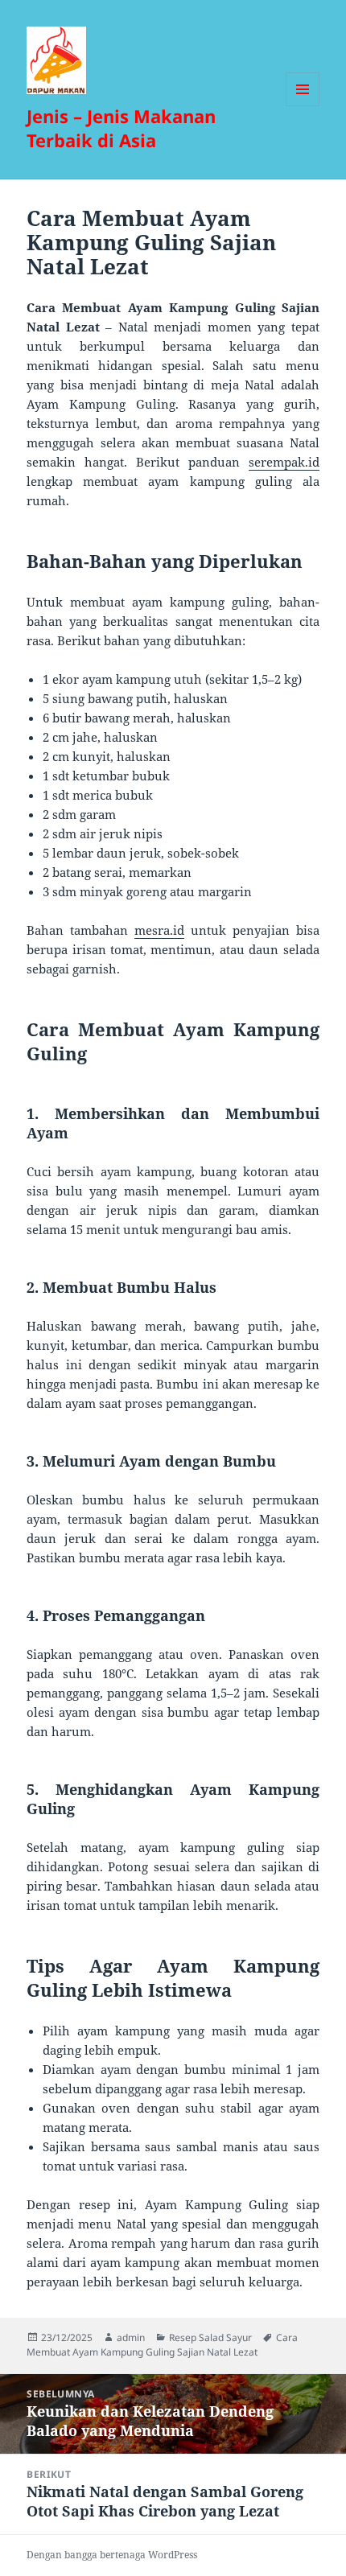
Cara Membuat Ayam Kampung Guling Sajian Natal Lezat (162, 2345)
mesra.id (159, 930)
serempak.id (284, 462)
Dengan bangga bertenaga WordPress (112, 2555)
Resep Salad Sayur (210, 2337)
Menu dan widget (303, 106)
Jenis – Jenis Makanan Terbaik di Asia (121, 128)
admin (131, 2337)
